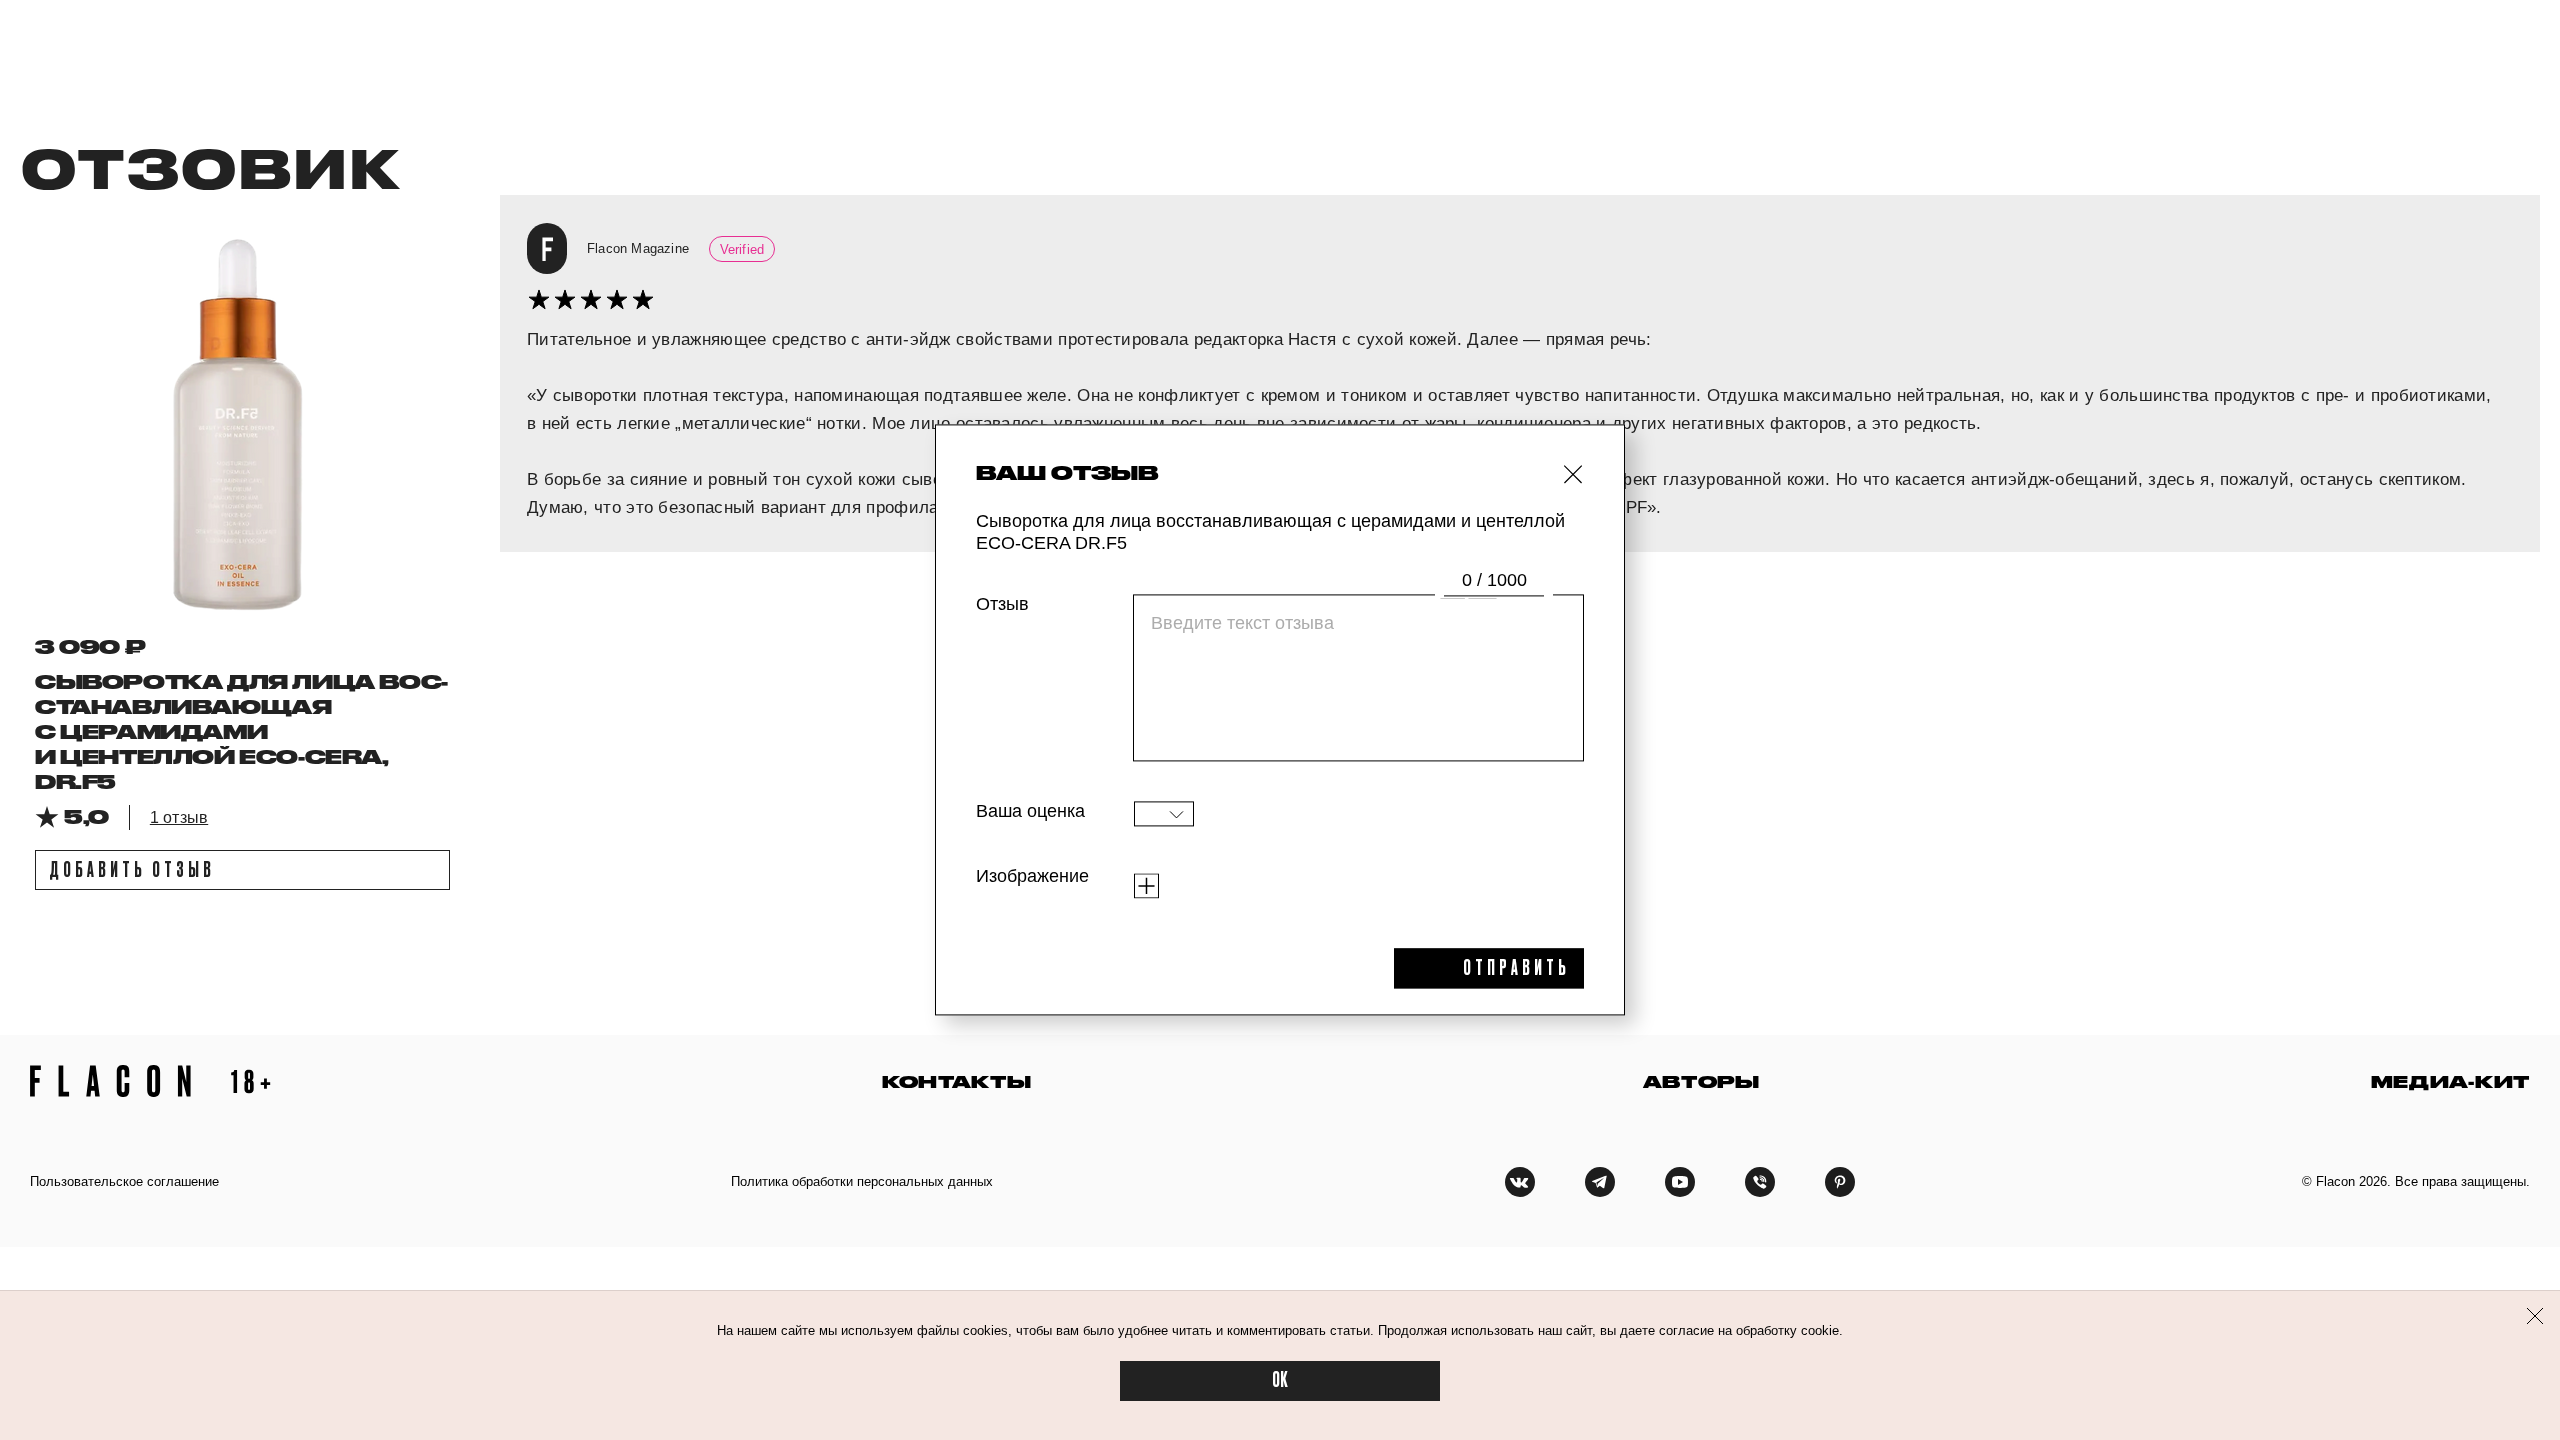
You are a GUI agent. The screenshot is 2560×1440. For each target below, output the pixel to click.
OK (1280, 1380)
